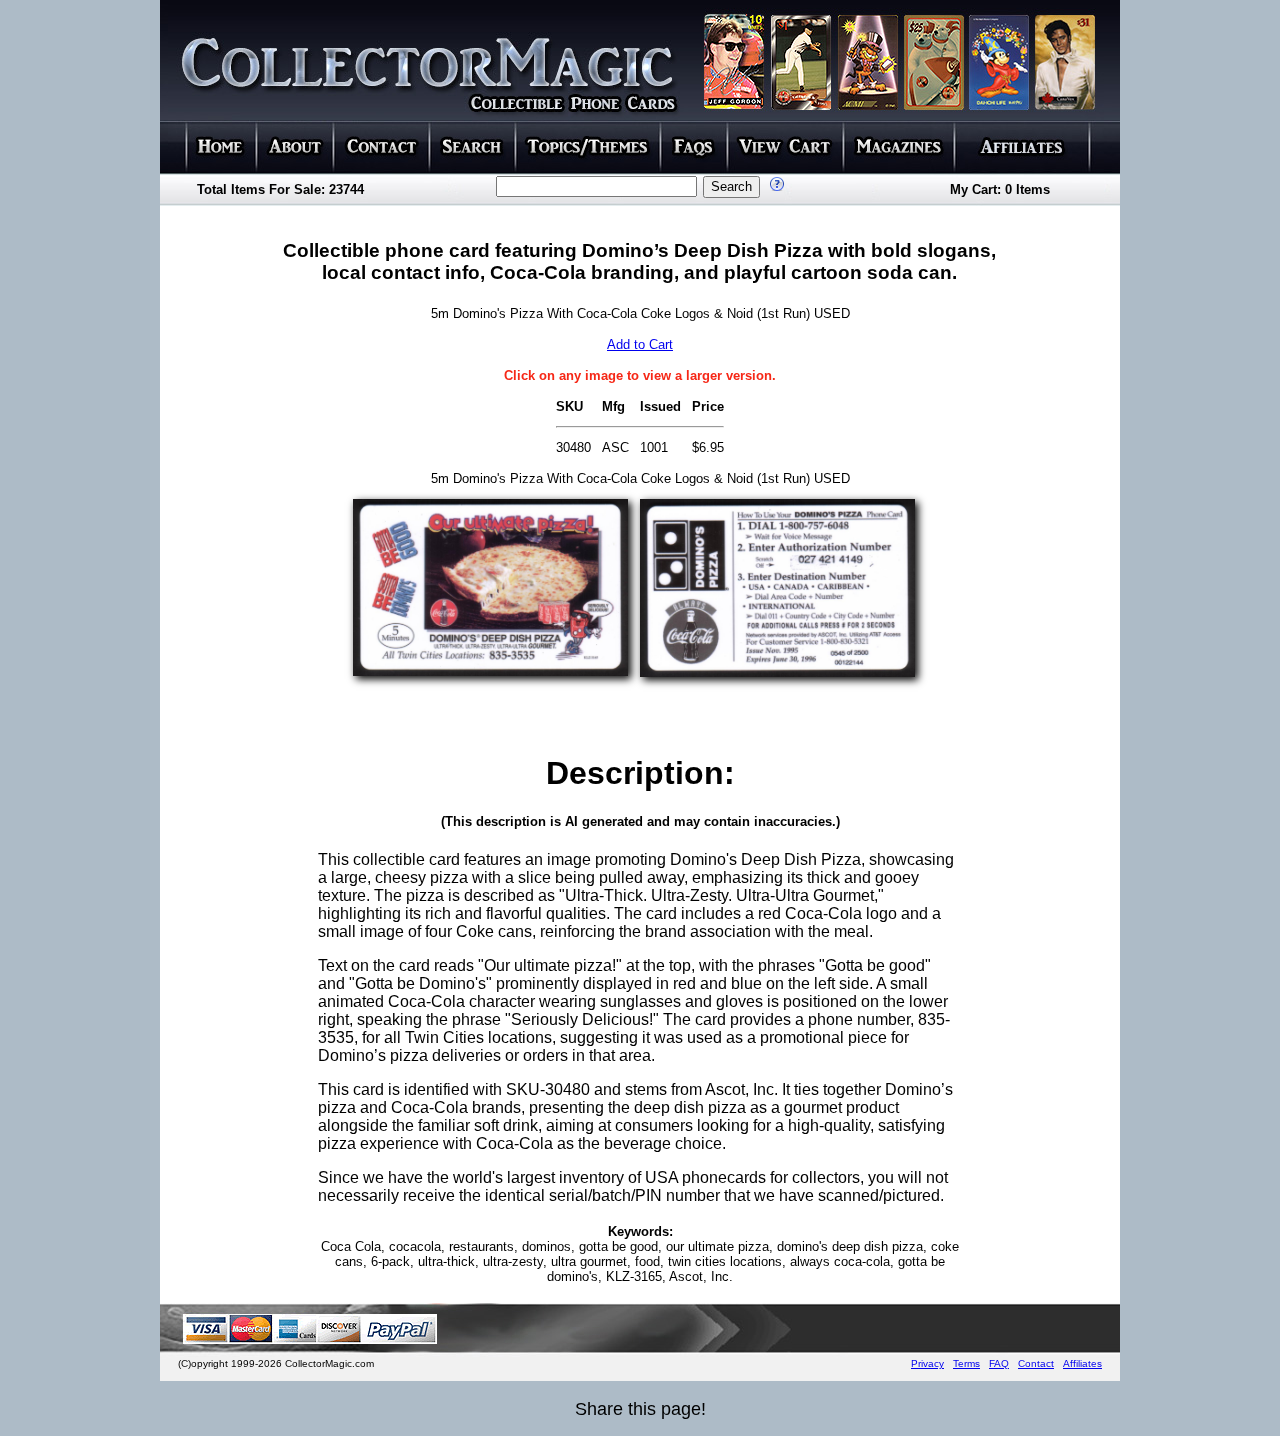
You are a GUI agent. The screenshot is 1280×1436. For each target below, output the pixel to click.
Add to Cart (640, 344)
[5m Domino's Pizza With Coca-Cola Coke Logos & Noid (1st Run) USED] (490, 670)
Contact (1036, 1363)
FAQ (999, 1363)
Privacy (927, 1363)
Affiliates (1082, 1363)
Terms (966, 1363)
